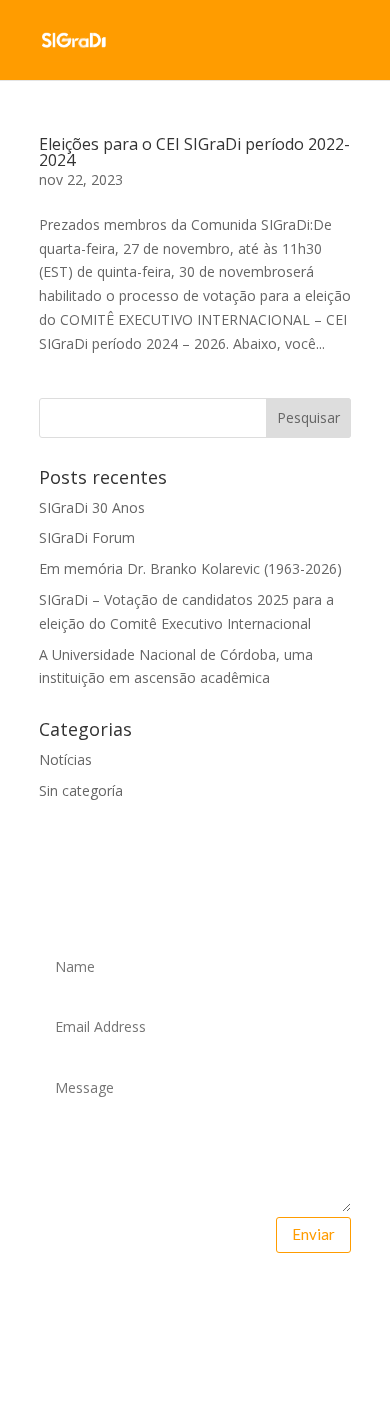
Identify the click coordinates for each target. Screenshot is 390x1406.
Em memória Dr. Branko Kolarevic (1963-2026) (190, 568)
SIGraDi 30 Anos (92, 507)
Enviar (313, 1234)
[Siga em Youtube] (174, 1300)
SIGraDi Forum (87, 537)
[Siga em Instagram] (216, 1300)
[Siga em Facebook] (132, 1300)
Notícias (65, 759)
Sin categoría (81, 790)
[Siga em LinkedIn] (258, 1300)
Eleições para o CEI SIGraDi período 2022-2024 (194, 152)
